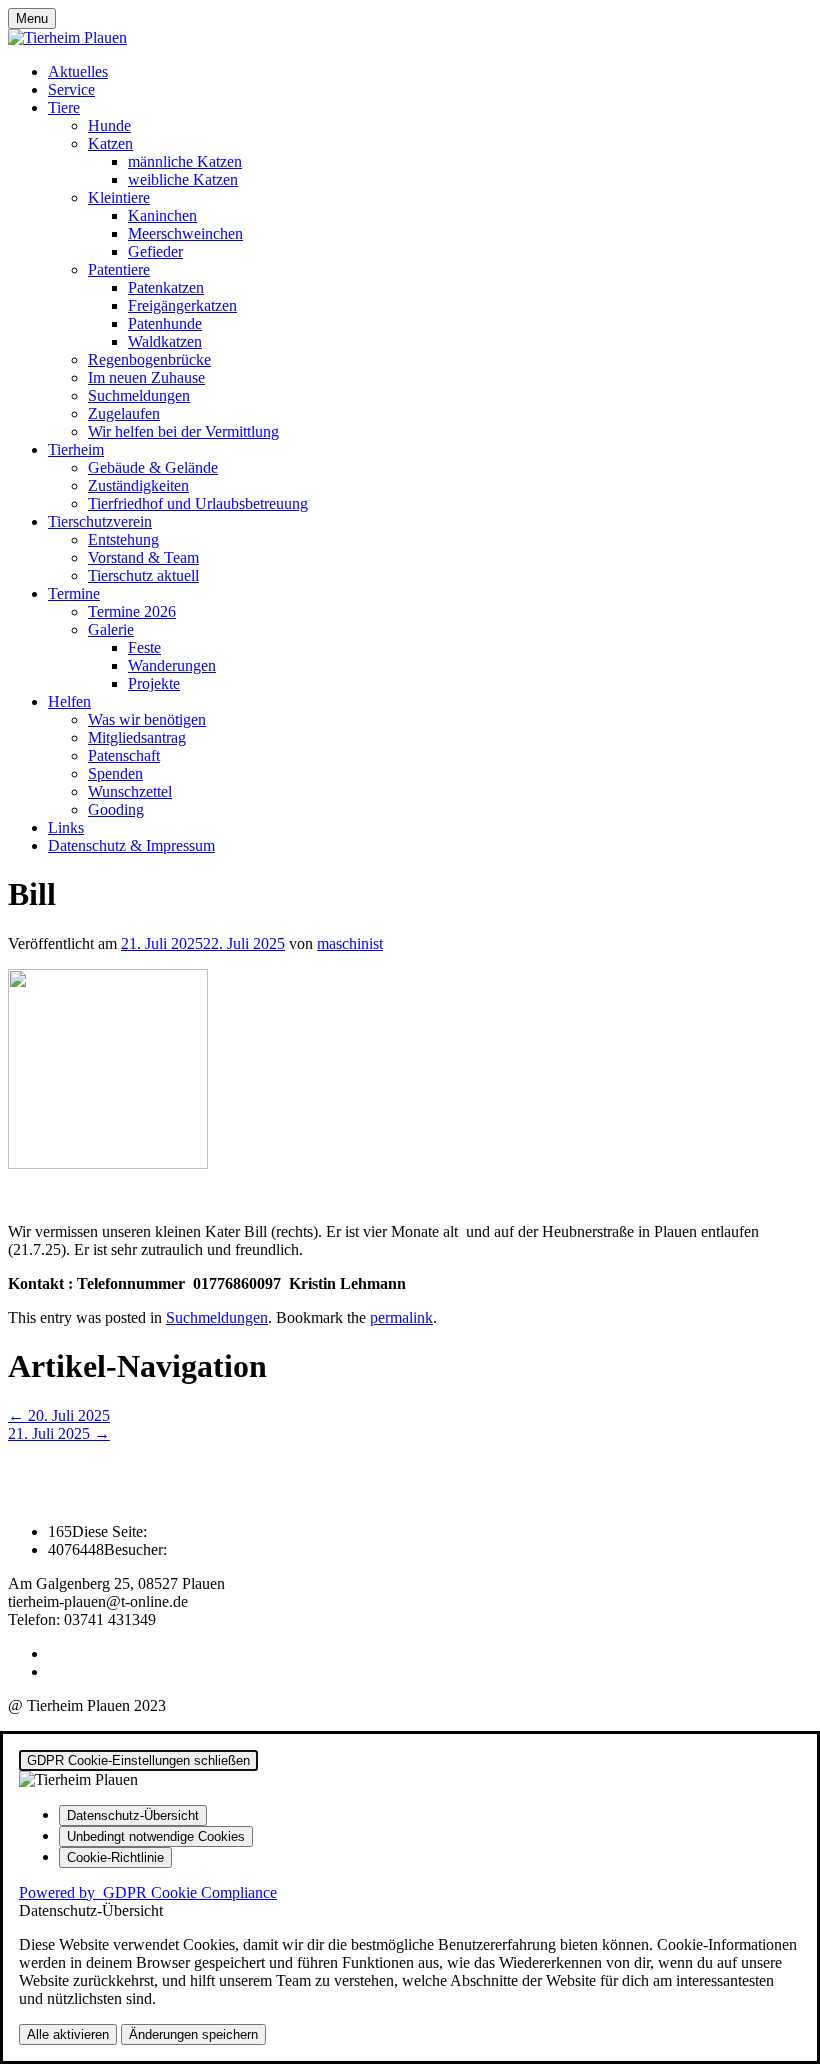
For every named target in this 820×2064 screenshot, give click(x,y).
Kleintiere (119, 197)
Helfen (69, 701)
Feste (144, 647)
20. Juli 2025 (59, 1415)
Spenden (115, 773)
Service (71, 89)
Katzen (110, 143)
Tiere (64, 107)
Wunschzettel (130, 791)
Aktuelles (78, 71)
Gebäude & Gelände (153, 467)
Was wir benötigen (147, 719)
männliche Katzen (185, 161)
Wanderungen (172, 665)
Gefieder (155, 251)
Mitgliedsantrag (137, 737)
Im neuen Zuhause (146, 377)
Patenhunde (165, 323)
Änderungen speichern (193, 2034)
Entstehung (123, 539)
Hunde (109, 125)
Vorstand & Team (143, 557)
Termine (74, 593)
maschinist (350, 943)
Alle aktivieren (68, 2034)
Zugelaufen (124, 413)
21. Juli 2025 (59, 1433)
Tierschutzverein (100, 521)
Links (66, 827)
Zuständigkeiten (138, 485)
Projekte (154, 683)
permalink (401, 1317)
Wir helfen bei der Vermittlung (183, 431)
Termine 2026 (132, 611)
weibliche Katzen (183, 179)
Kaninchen (162, 215)
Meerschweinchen (185, 233)
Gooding (116, 809)
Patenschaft (124, 755)
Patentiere (119, 269)
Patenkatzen (166, 287)
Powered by (148, 1892)
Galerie (111, 629)
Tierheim (76, 449)
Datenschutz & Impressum (131, 845)
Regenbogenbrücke (149, 359)
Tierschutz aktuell (143, 575)
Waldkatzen (165, 341)
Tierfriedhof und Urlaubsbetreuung (198, 503)
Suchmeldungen (139, 395)
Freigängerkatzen (182, 305)
